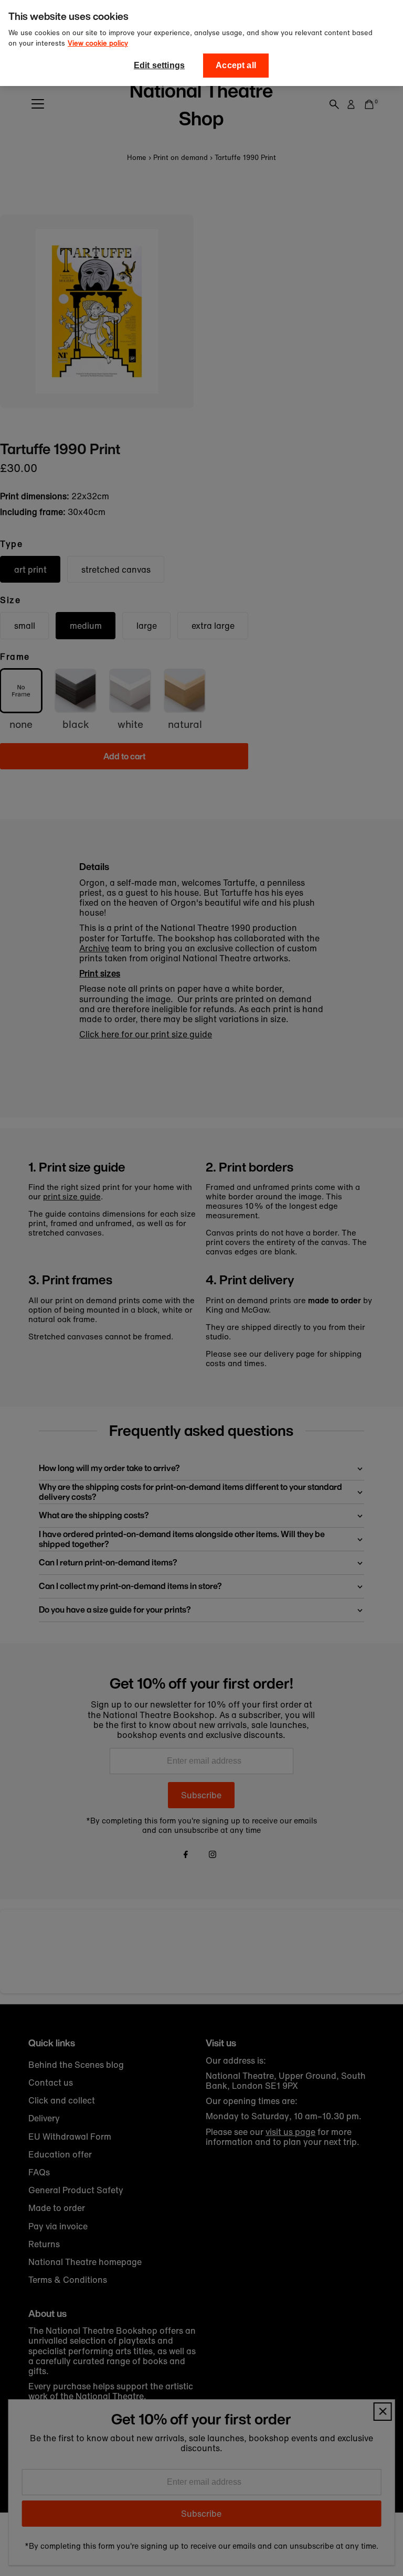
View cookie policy (98, 43)
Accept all (236, 65)
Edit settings (159, 65)
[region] (201, 43)
